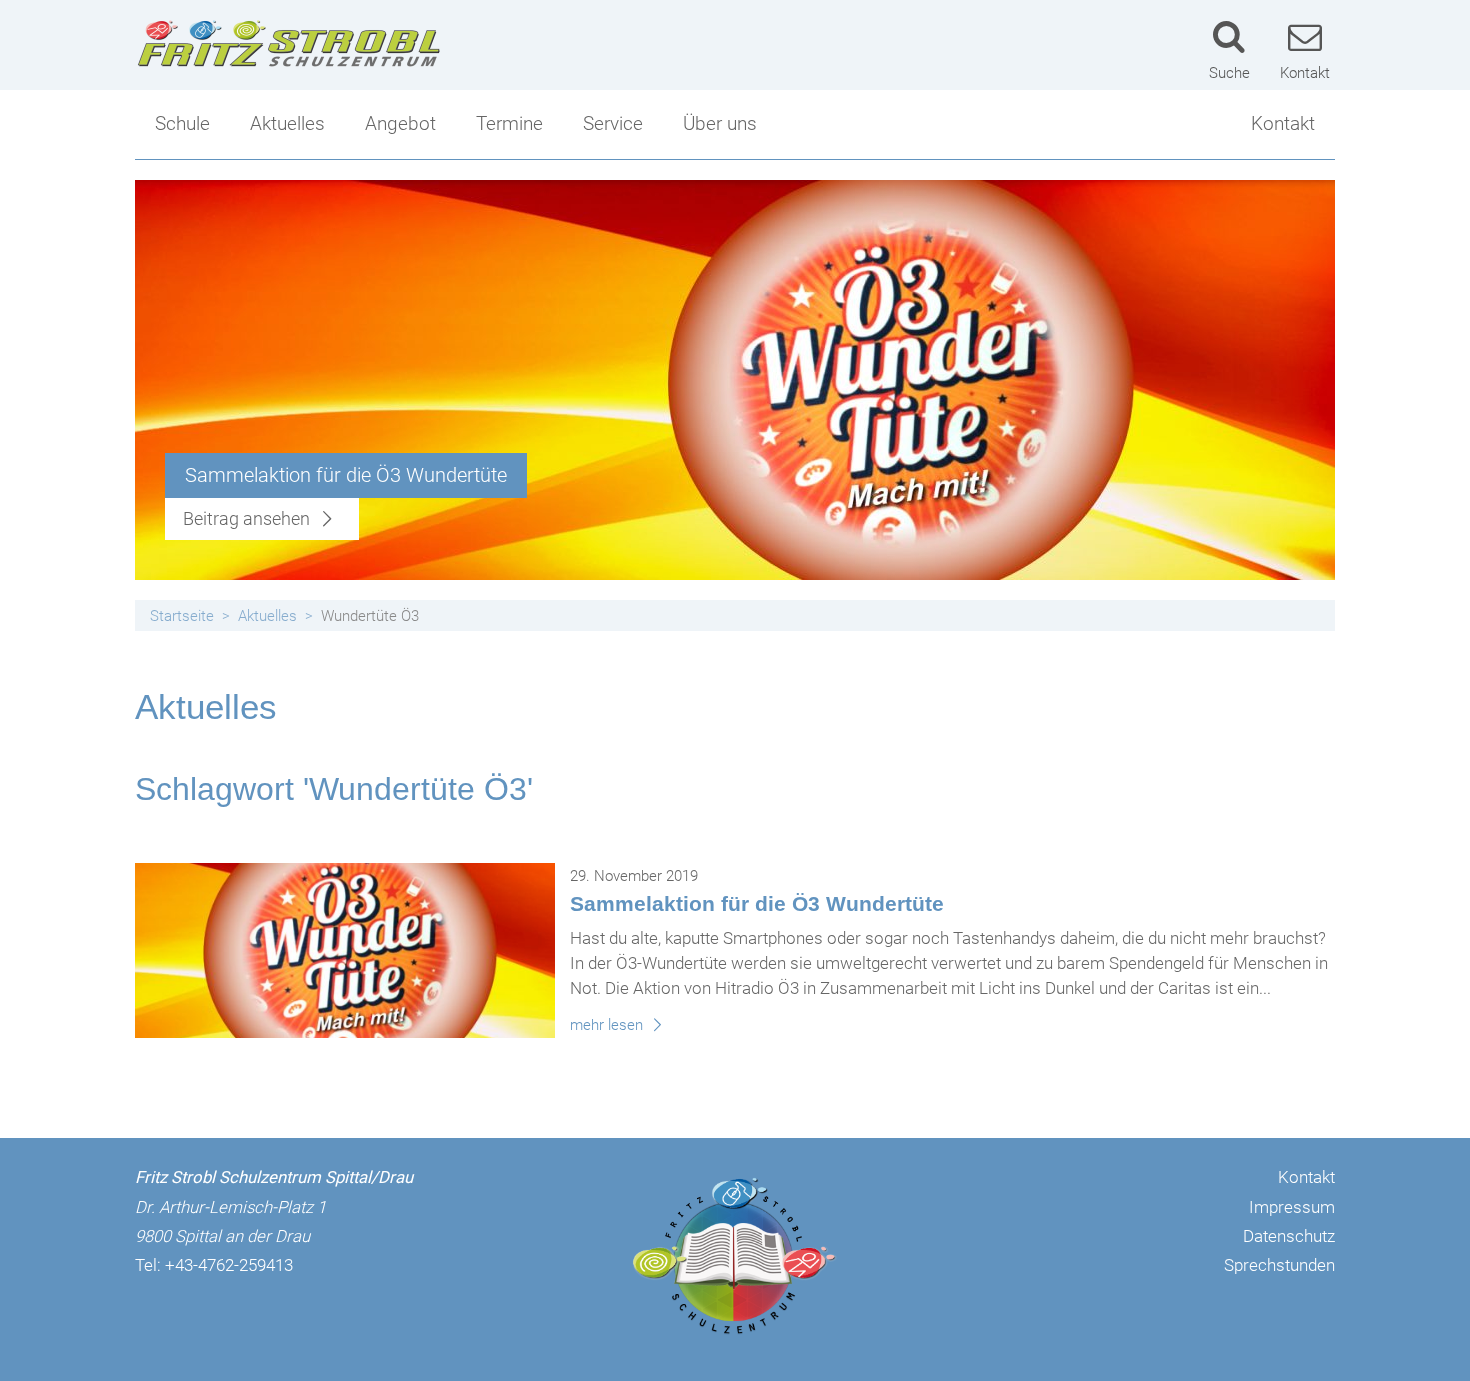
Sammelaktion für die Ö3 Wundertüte (757, 903)
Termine (509, 123)
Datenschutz (1289, 1236)
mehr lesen (608, 1025)
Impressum (1292, 1207)
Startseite (182, 616)
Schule (182, 123)
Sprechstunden (1279, 1265)
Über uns (720, 123)
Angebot (400, 123)
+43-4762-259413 (229, 1265)
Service (613, 123)
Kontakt (1283, 123)
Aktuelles (287, 123)
